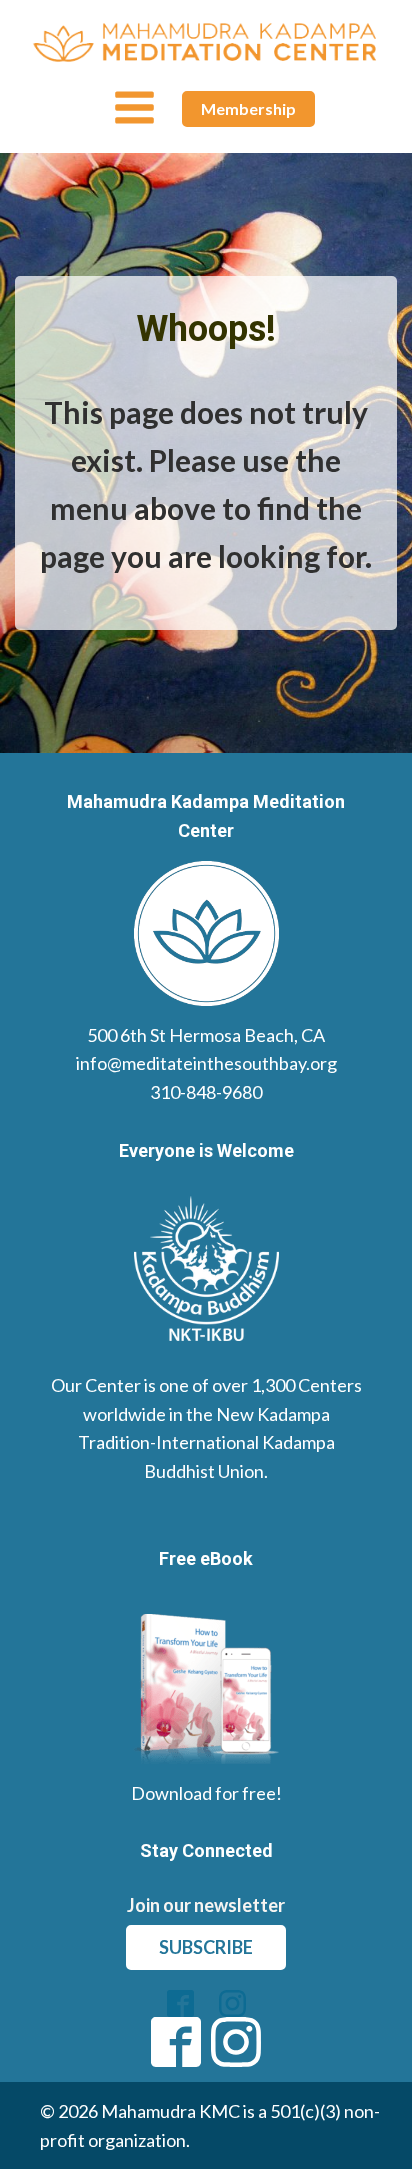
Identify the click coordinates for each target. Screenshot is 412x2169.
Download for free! (206, 1793)
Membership (248, 108)
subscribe (206, 1947)
